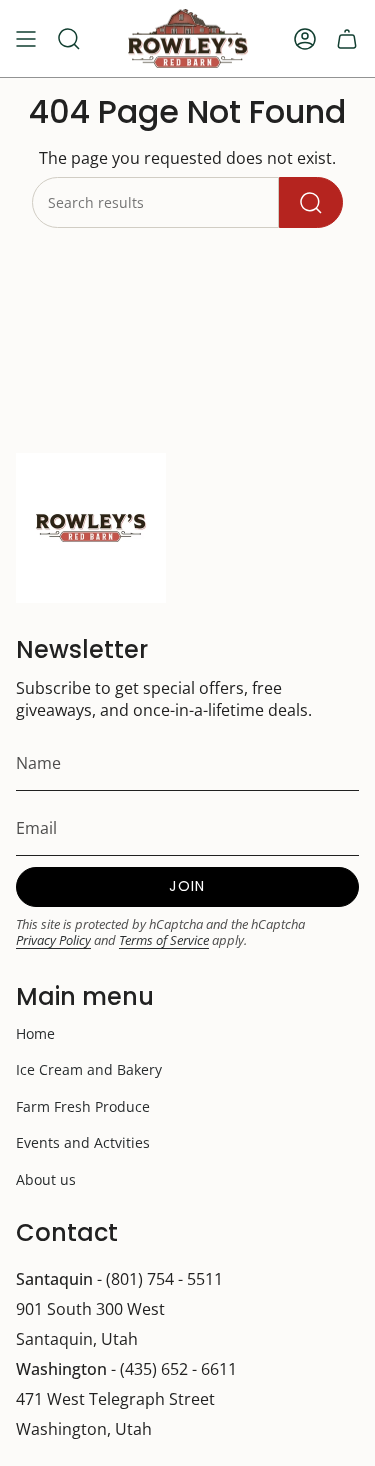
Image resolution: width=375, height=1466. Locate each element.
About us (46, 1179)
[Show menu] (26, 38)
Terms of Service (164, 940)
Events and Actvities (83, 1142)
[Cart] (347, 38)
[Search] (311, 202)
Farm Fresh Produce (83, 1106)
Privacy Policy (53, 940)
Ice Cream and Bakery (89, 1069)
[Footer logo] (91, 528)
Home (35, 1033)
